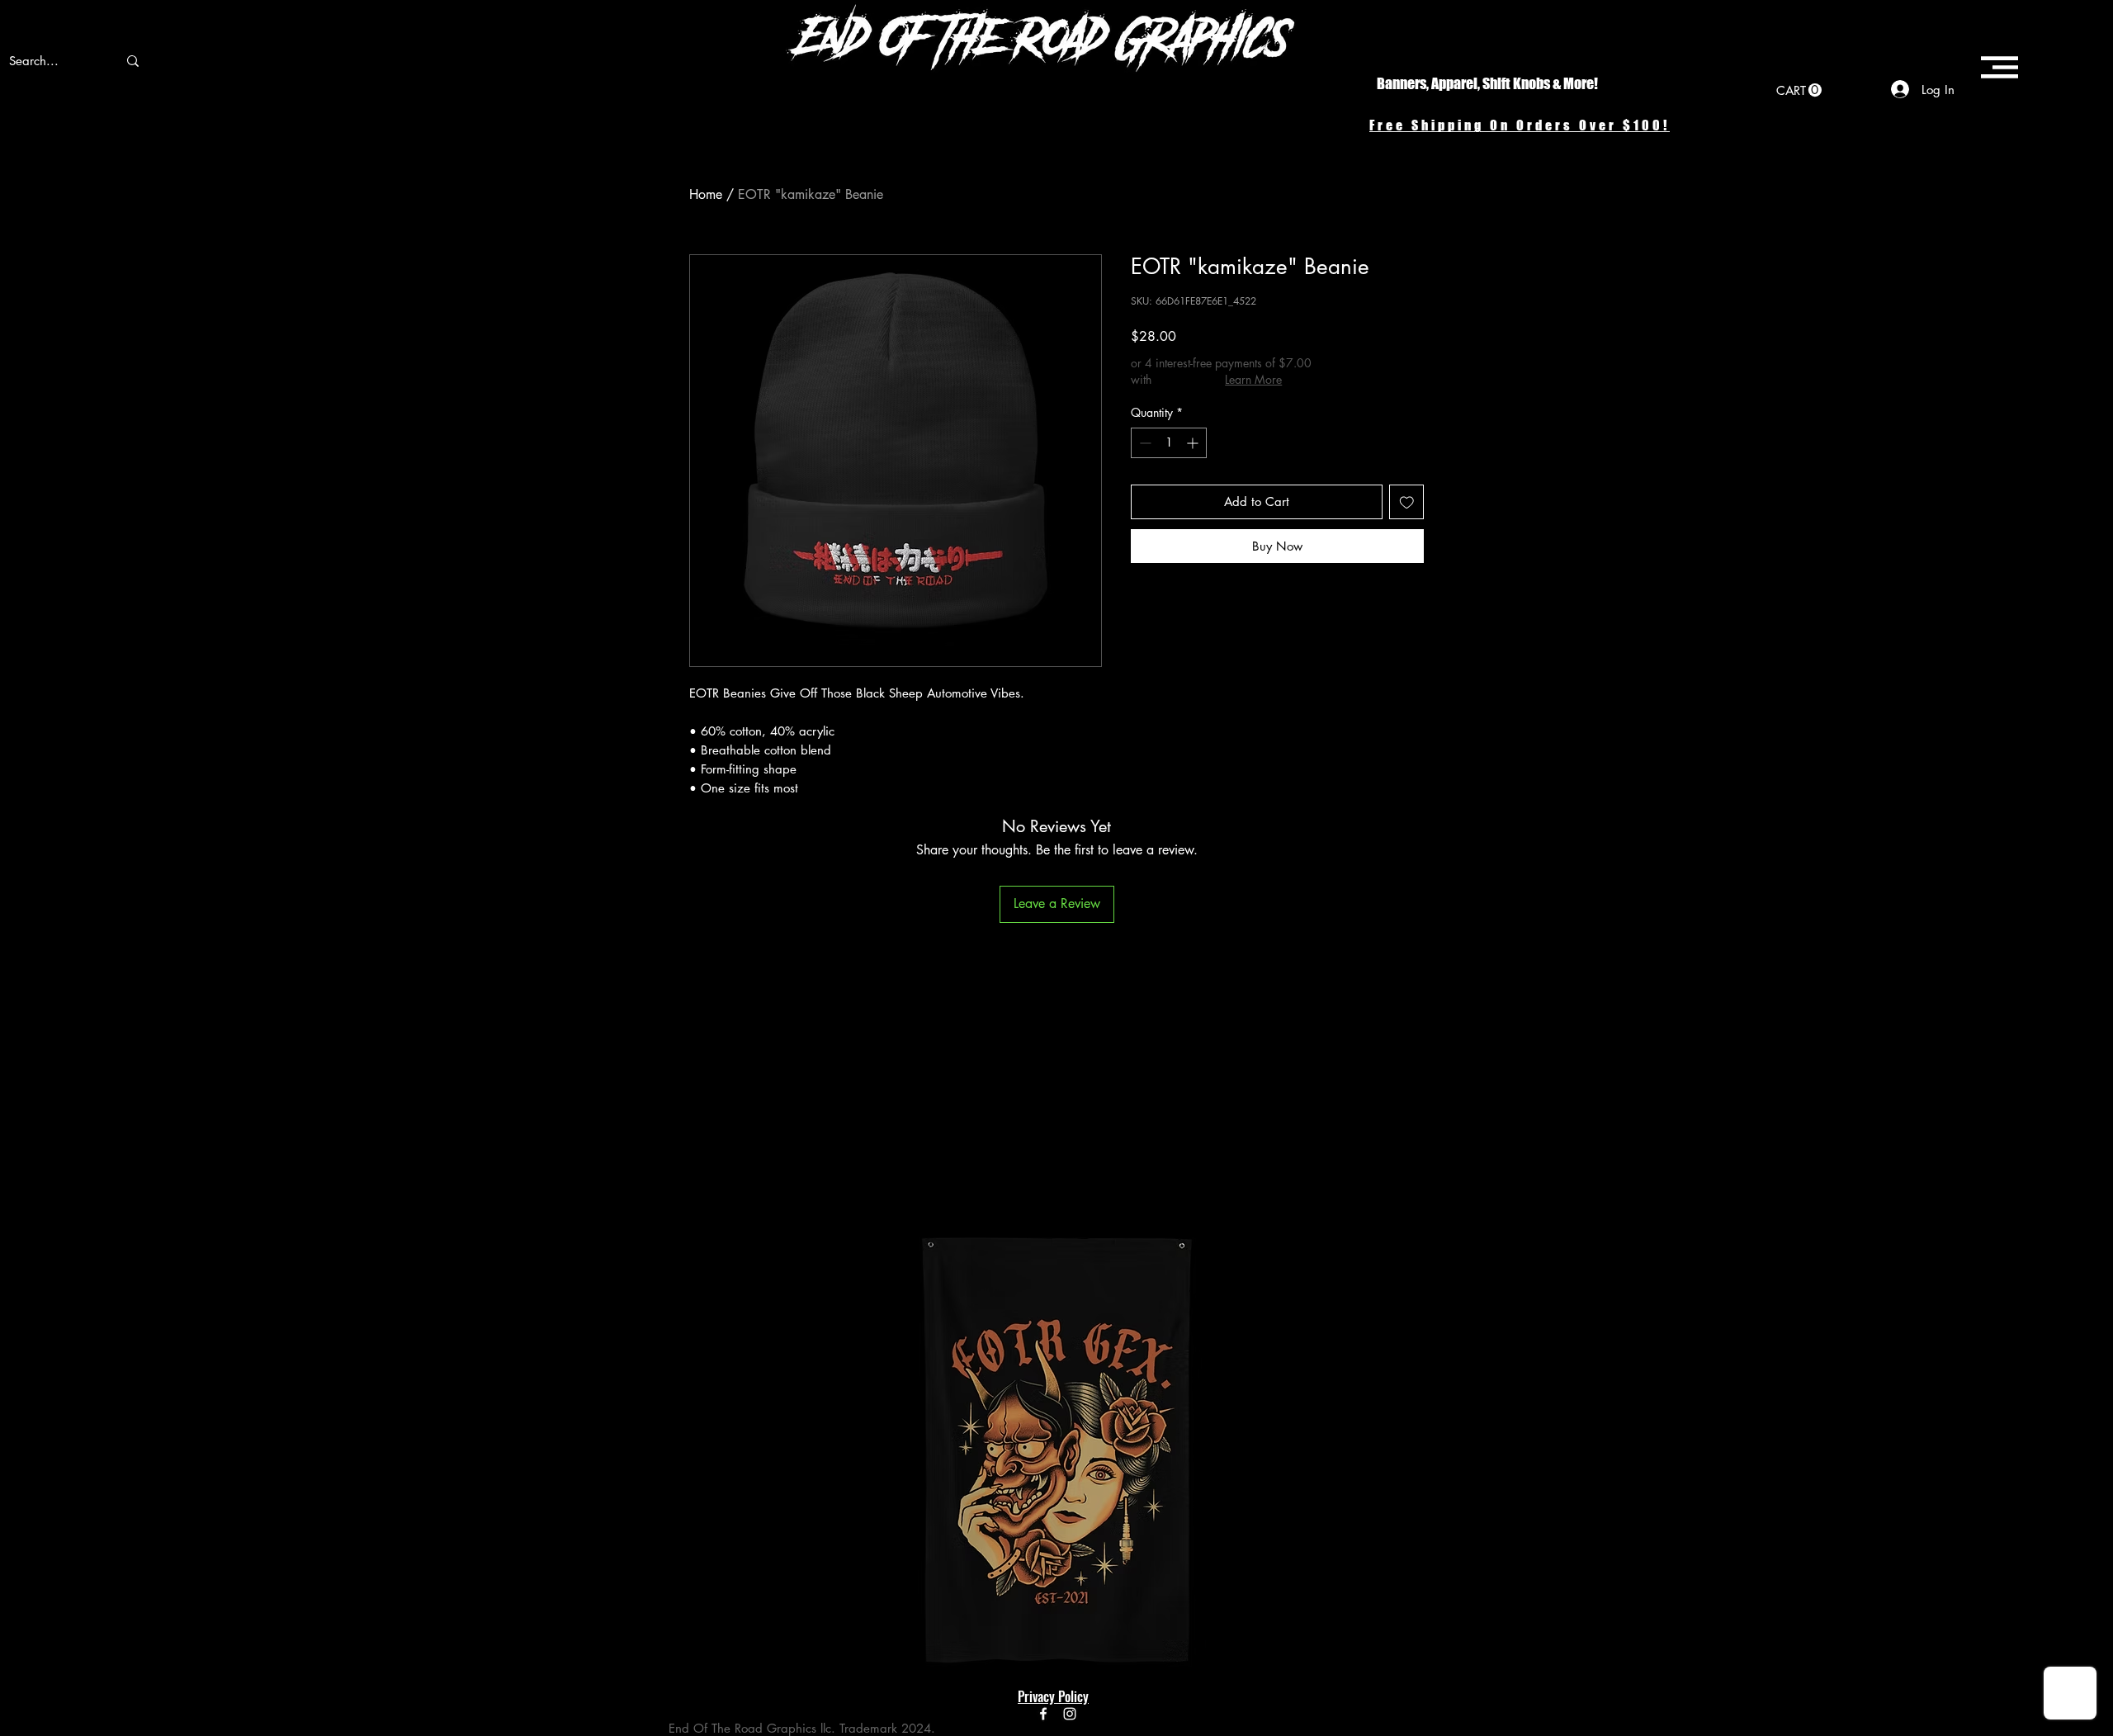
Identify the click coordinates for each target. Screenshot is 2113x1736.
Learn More (1253, 379)
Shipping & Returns (852, 1585)
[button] (1799, 90)
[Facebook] (1043, 1714)
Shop (682, 1560)
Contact (690, 1634)
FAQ (812, 1560)
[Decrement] (1144, 443)
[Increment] (1194, 443)
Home (706, 194)
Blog (681, 1585)
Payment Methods (850, 1634)
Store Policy (830, 1609)
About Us (693, 1609)
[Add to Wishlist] (1407, 502)
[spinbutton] (1169, 443)
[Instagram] (1070, 1714)
